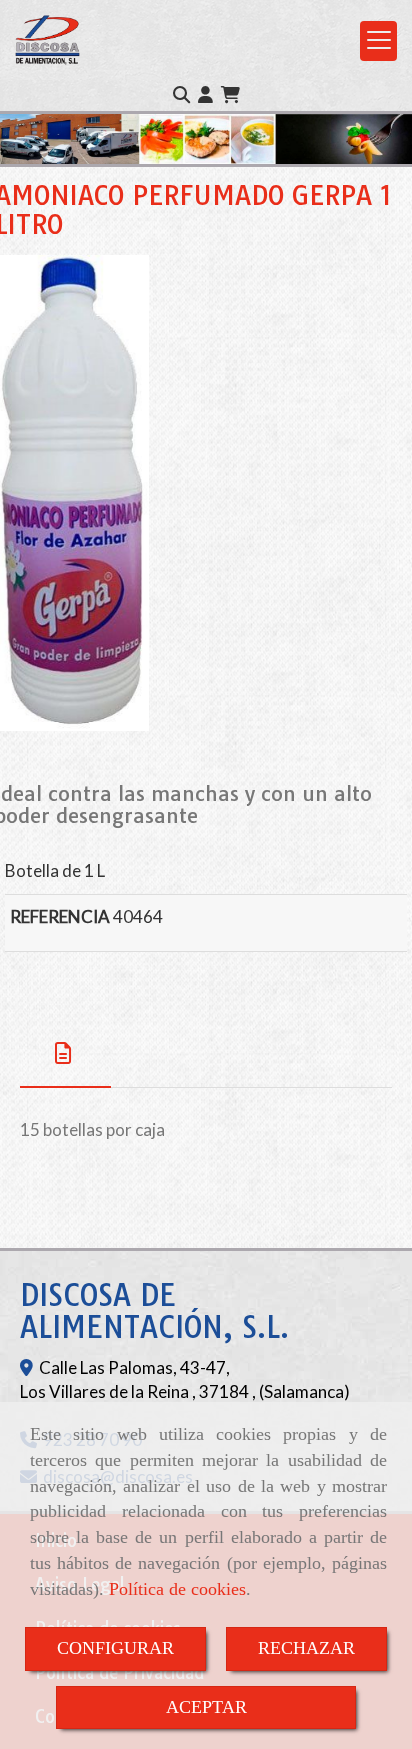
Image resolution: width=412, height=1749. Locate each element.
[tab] (65, 1053)
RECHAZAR (306, 1648)
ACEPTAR (206, 1707)
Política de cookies (177, 1589)
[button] (205, 95)
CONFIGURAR (115, 1648)
